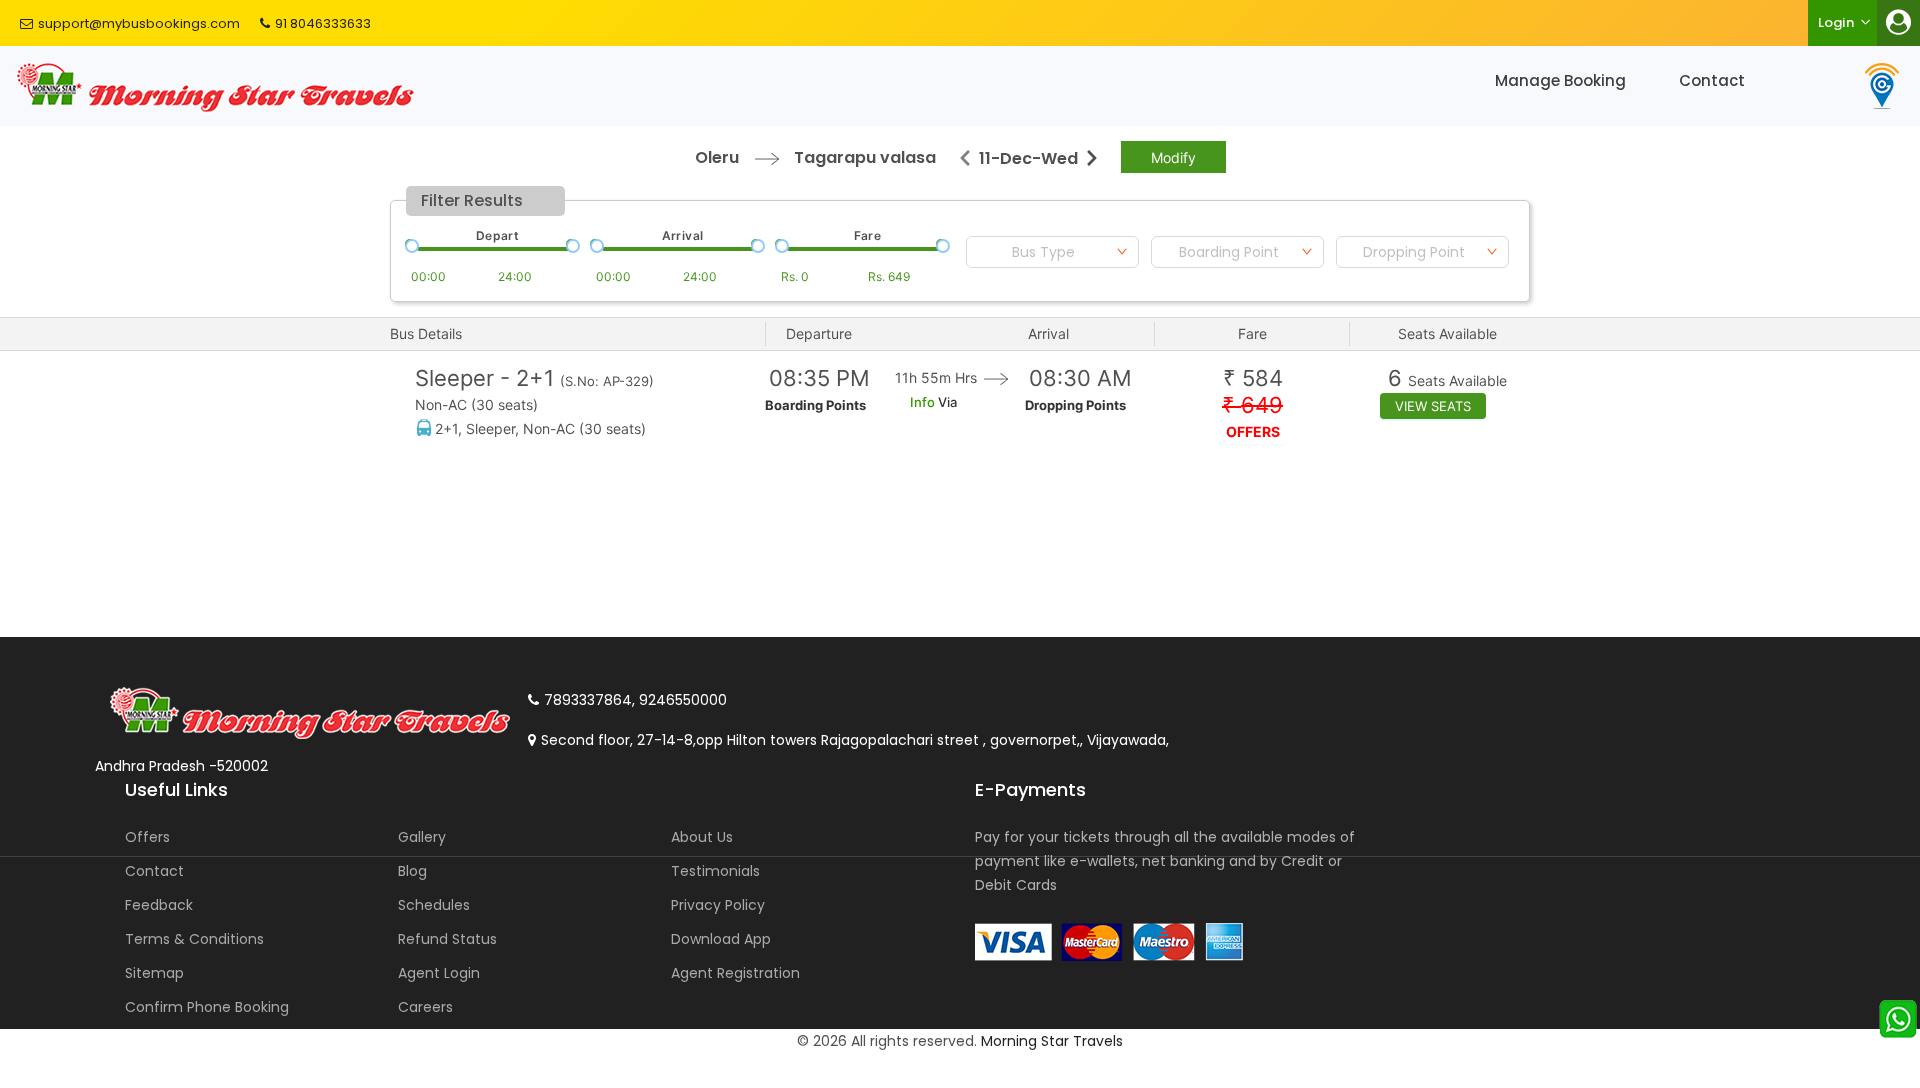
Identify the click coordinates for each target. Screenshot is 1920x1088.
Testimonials (715, 871)
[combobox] (1052, 252)
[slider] (410, 244)
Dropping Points (1075, 405)
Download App (721, 939)
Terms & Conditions (194, 939)
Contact (1712, 80)
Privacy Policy (718, 905)
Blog (412, 871)
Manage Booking (1560, 80)
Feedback (159, 905)
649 (1252, 405)
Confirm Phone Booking (207, 1007)
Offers (147, 837)
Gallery (422, 837)
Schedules (434, 905)
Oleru (717, 157)
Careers (425, 1007)
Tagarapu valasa (865, 157)
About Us (702, 837)
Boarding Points (815, 405)
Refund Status (447, 939)
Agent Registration (735, 973)
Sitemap (154, 973)
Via (946, 402)
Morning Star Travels (1052, 1041)
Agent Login (439, 973)
